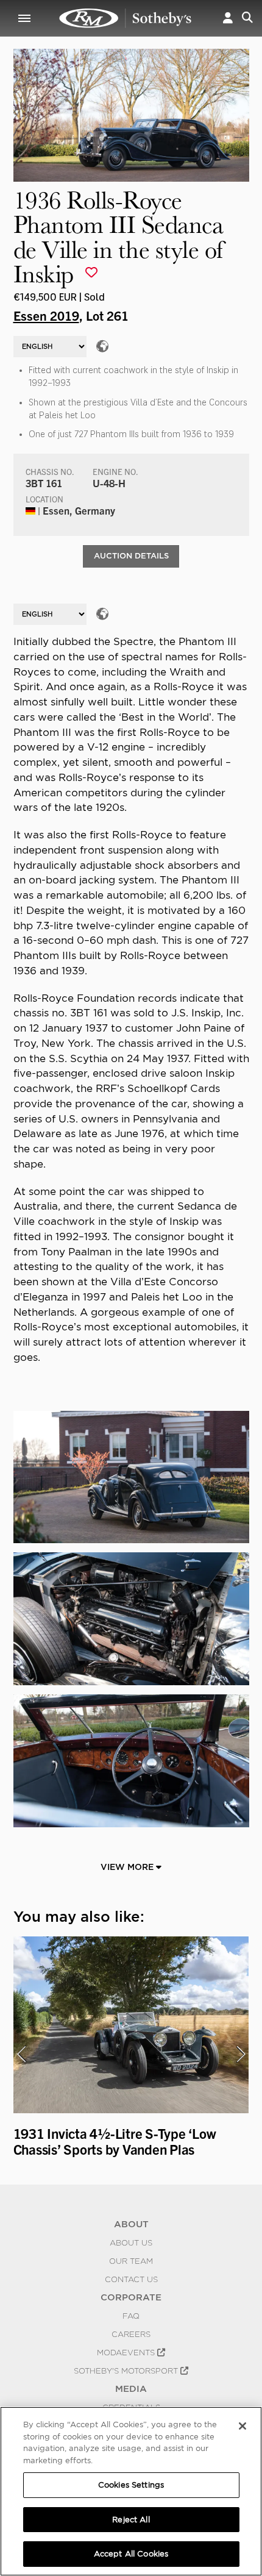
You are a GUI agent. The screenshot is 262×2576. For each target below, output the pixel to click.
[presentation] (21, 2054)
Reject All (131, 2520)
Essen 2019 (46, 315)
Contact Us (131, 2279)
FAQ (131, 2316)
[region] (131, 2491)
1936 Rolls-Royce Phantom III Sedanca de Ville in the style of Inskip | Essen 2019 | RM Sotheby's (126, 18)
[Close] (243, 2426)
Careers (131, 2334)
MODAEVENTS (127, 2352)
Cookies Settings (131, 2485)
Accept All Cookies (131, 2554)
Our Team (131, 2261)
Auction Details (131, 556)
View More (128, 1867)
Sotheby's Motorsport (127, 2371)
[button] (228, 18)
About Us (131, 2242)
